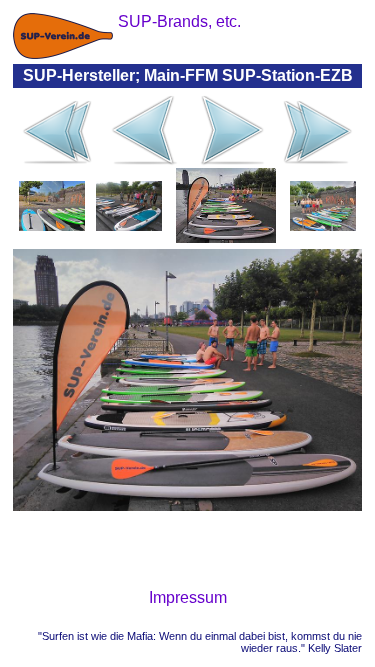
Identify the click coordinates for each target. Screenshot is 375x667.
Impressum (188, 597)
